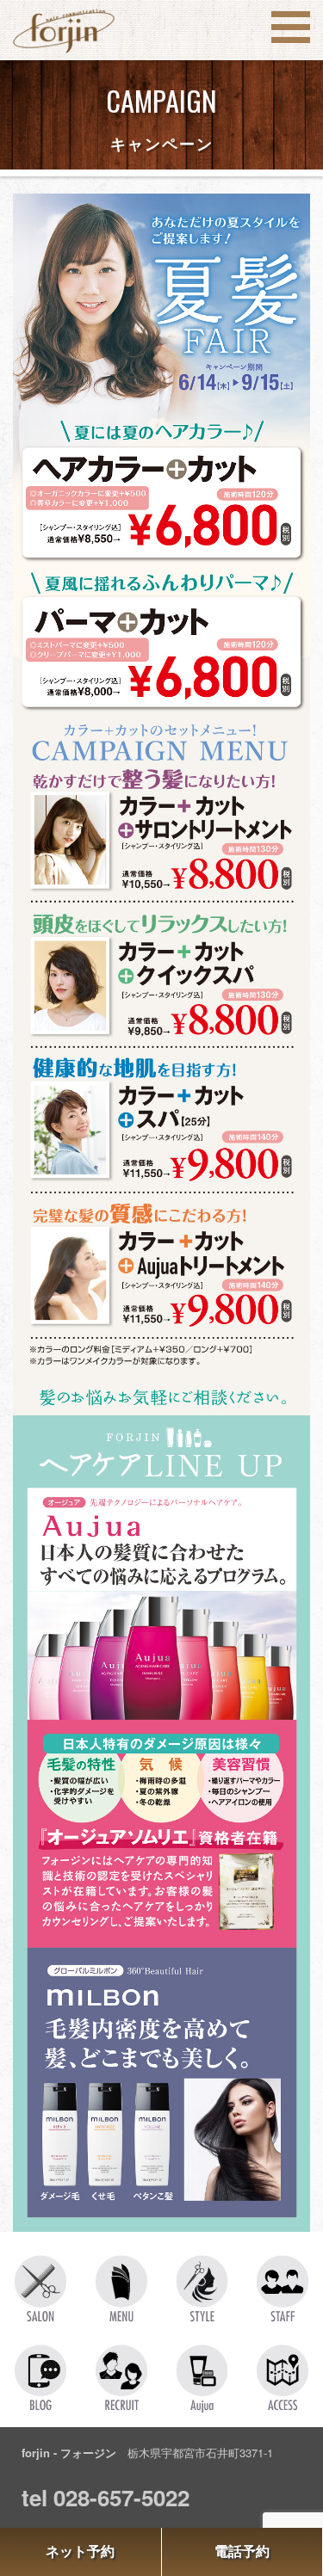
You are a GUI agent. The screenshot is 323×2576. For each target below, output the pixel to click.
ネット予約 (80, 2551)
